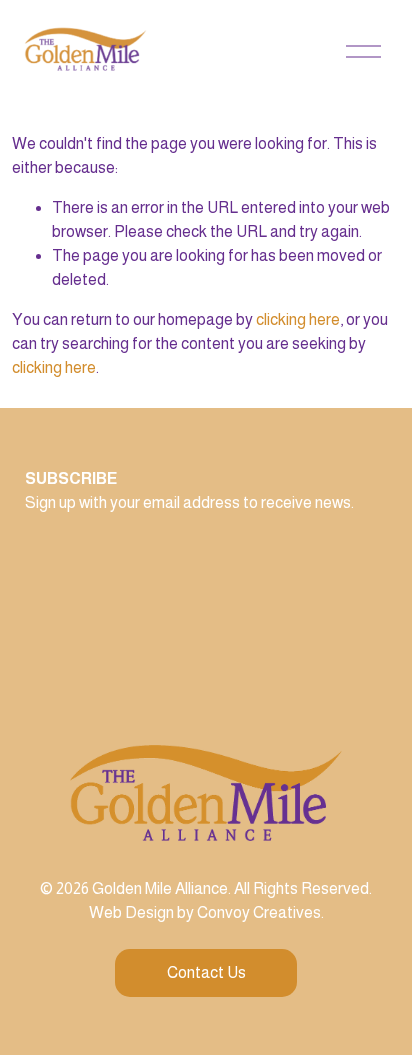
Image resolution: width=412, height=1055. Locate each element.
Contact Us (206, 972)
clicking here (298, 319)
